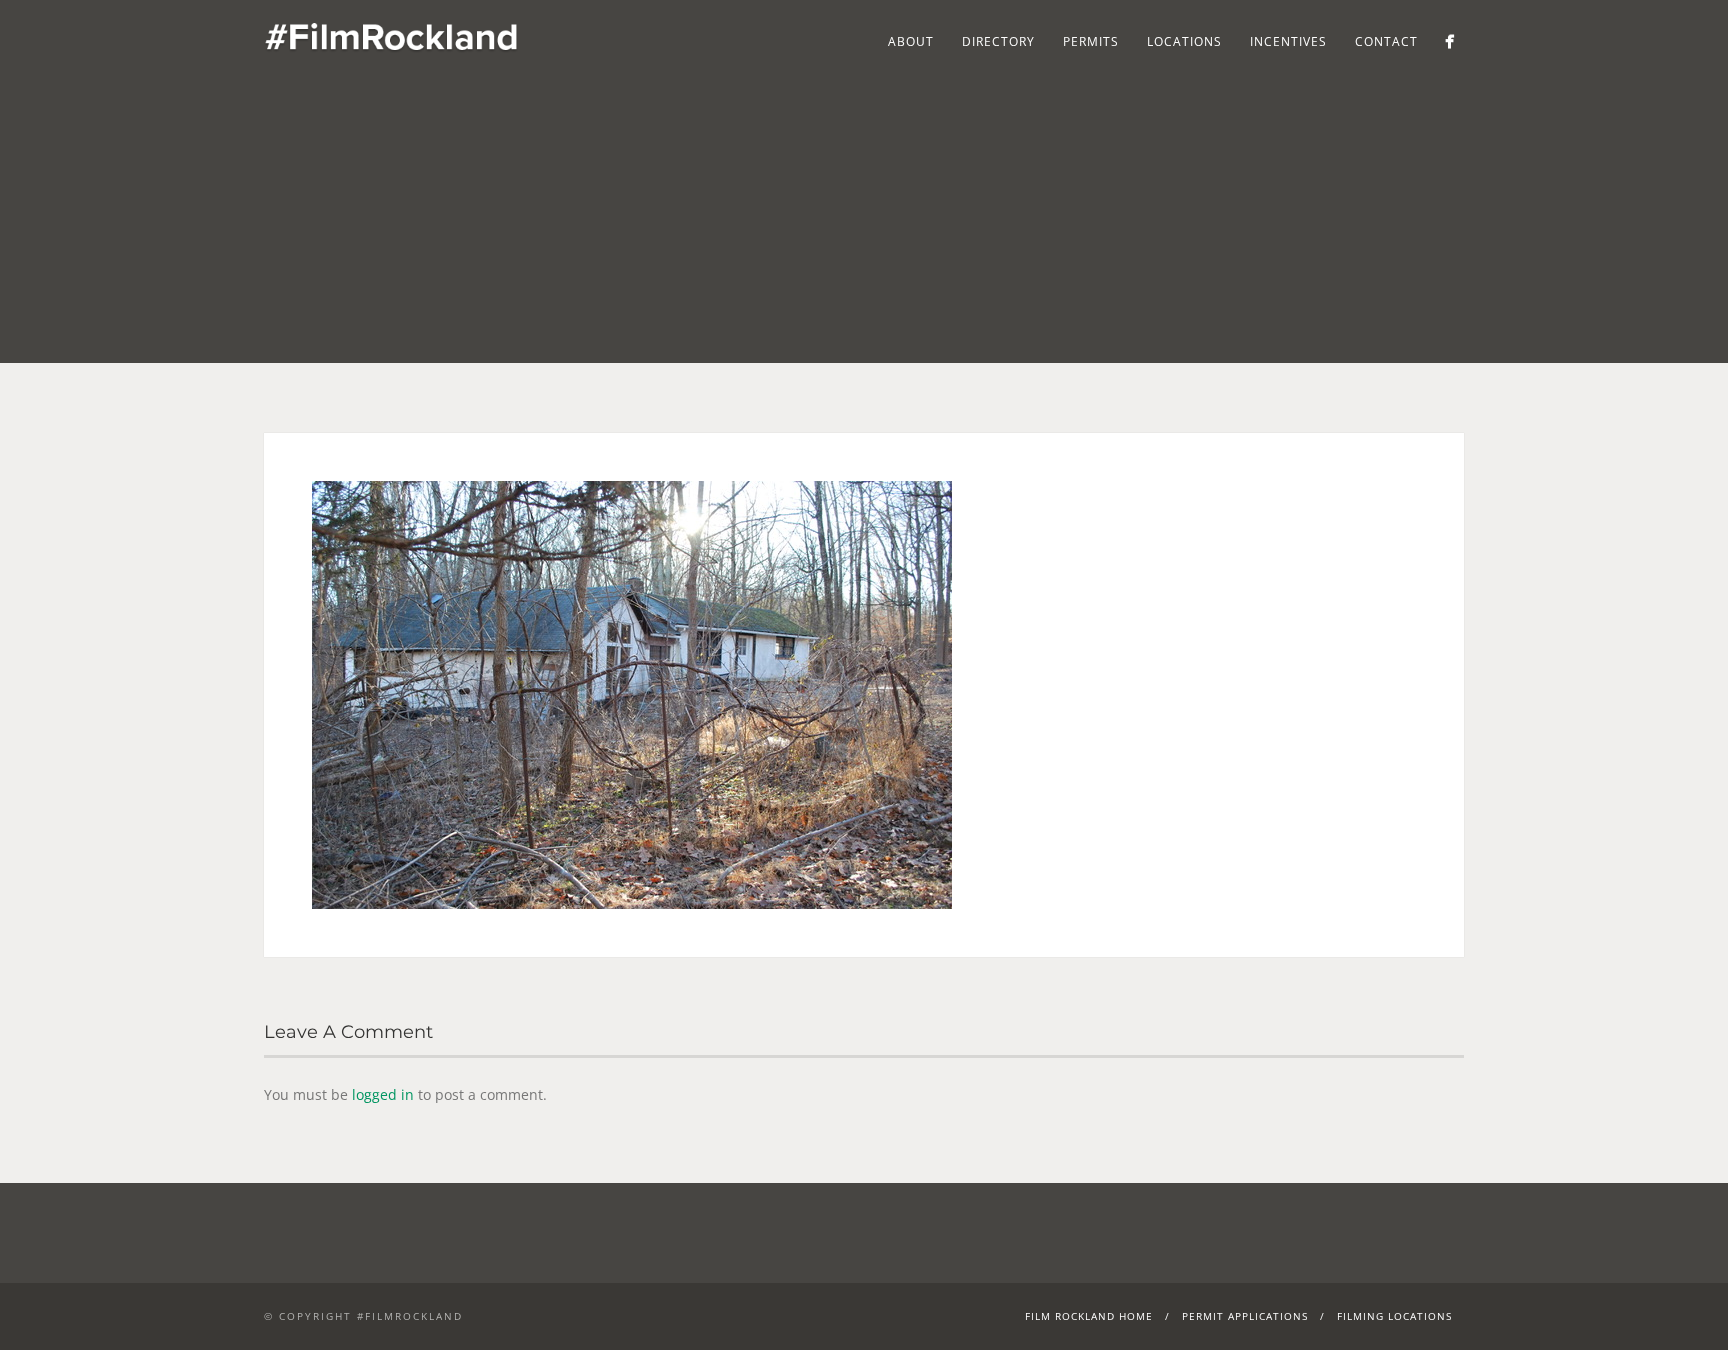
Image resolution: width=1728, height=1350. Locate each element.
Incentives (1288, 41)
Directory (998, 41)
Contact (1386, 41)
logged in (383, 1094)
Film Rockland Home (1089, 1316)
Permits (1091, 41)
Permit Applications (1245, 1316)
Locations (1184, 41)
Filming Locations (1394, 1316)
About (911, 41)
